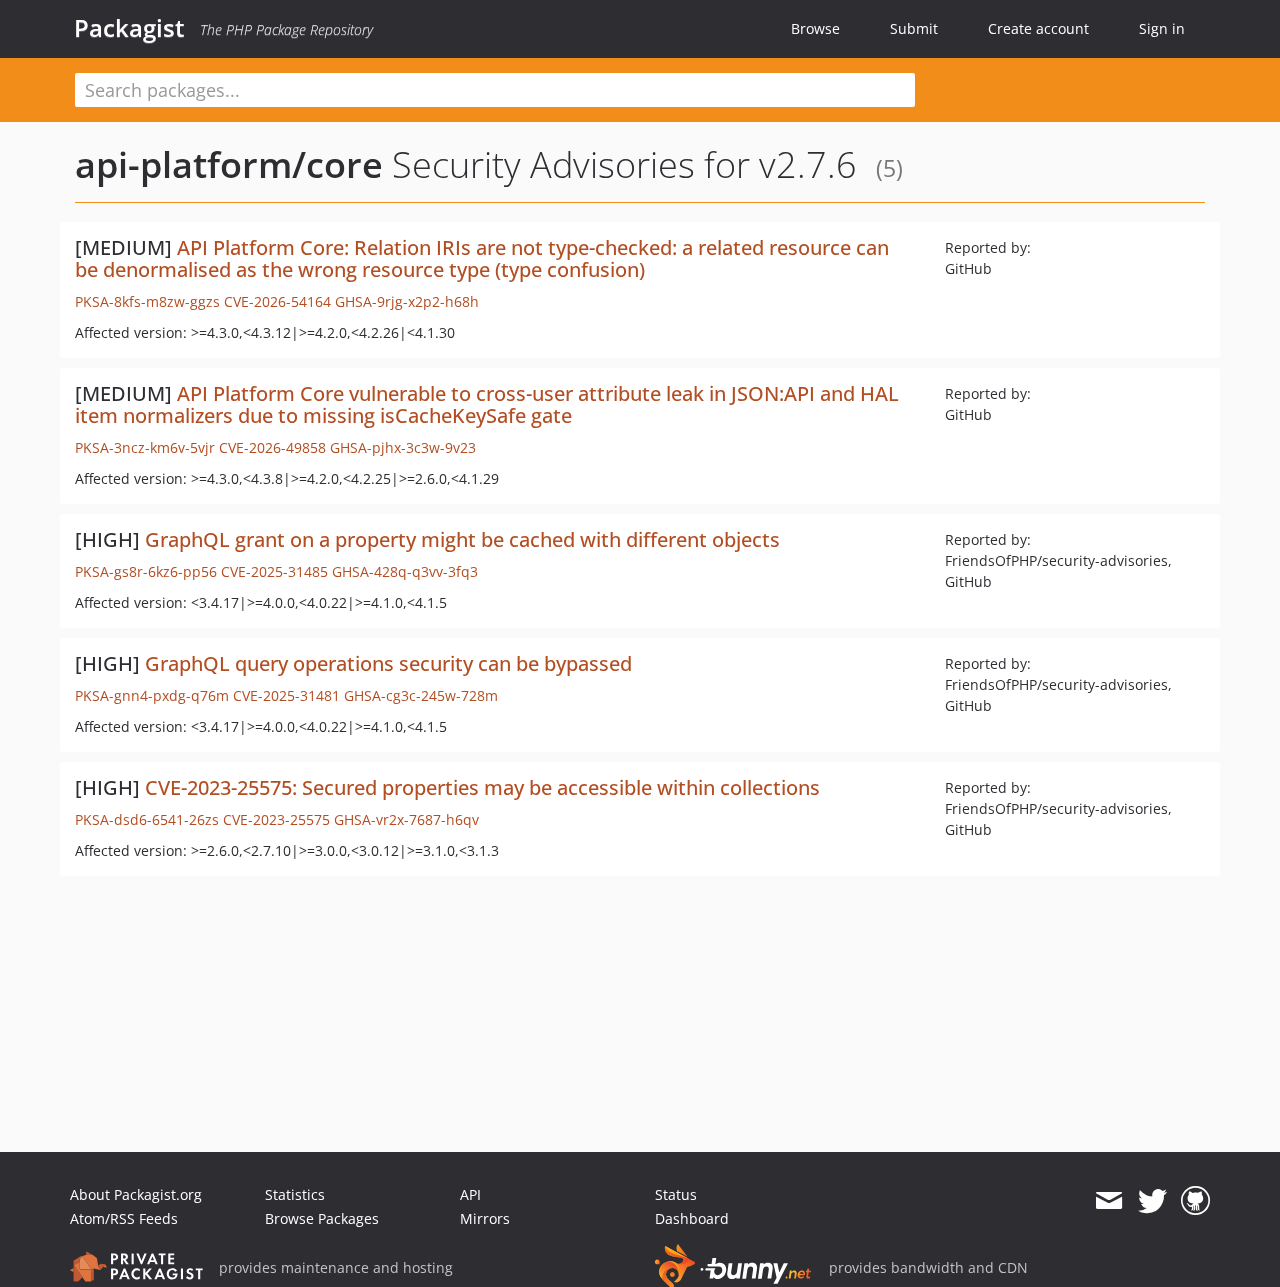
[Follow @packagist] (1152, 1201)
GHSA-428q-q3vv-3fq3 (405, 571)
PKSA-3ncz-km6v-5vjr (145, 447)
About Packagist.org (136, 1194)
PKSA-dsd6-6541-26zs (147, 819)
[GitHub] (1195, 1201)
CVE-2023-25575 (276, 819)
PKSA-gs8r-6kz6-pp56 (146, 571)
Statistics (295, 1194)
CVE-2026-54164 (277, 301)
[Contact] (1108, 1201)
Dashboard (692, 1218)
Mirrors (485, 1218)
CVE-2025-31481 (286, 695)
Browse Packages (322, 1218)
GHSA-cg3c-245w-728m (421, 695)
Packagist (129, 28)
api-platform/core (229, 164)
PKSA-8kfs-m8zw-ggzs (147, 301)
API (470, 1194)
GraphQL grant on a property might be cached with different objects (462, 539)
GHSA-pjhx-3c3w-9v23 (403, 447)
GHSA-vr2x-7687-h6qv (406, 819)
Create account (1038, 28)
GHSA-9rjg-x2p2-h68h (407, 301)
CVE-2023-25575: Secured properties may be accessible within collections (482, 787)
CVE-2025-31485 (274, 571)
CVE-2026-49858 (272, 447)
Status (676, 1194)
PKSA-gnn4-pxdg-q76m (152, 695)
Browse (815, 28)
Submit (914, 28)
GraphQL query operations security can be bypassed (388, 663)
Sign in (1162, 28)
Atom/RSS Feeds (124, 1218)
